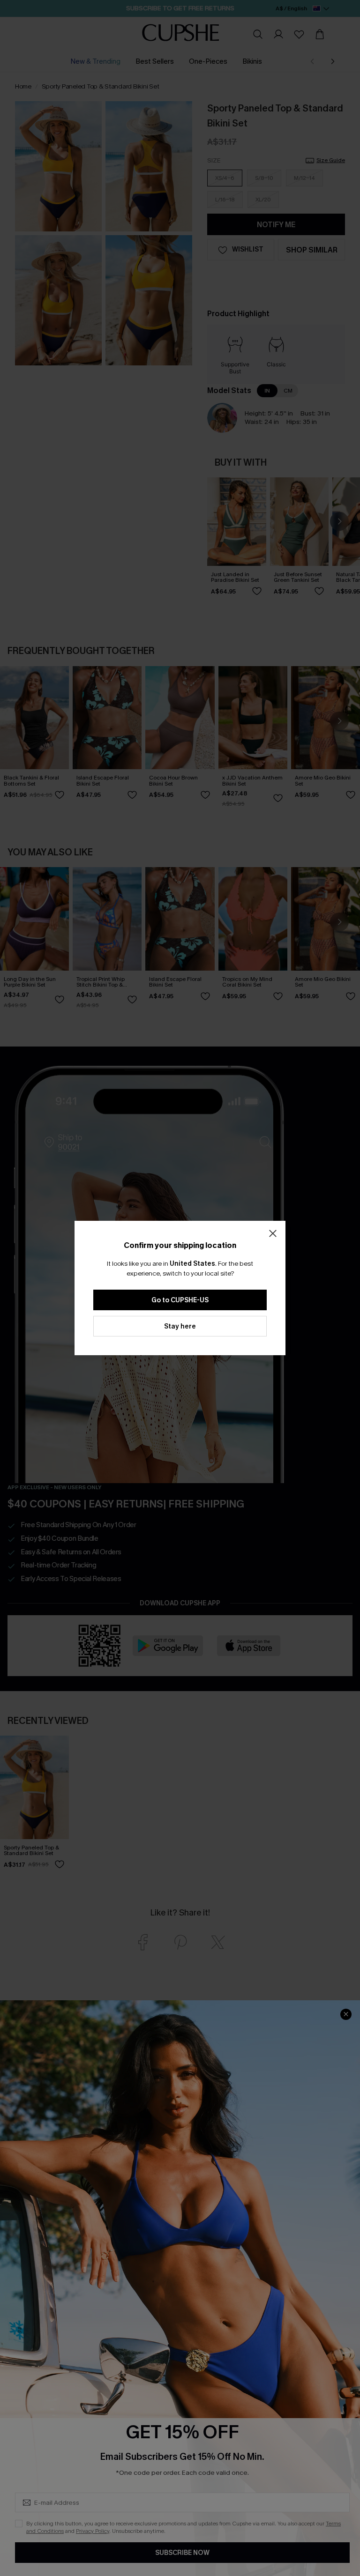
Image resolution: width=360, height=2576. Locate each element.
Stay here (180, 1326)
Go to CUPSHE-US (180, 1300)
